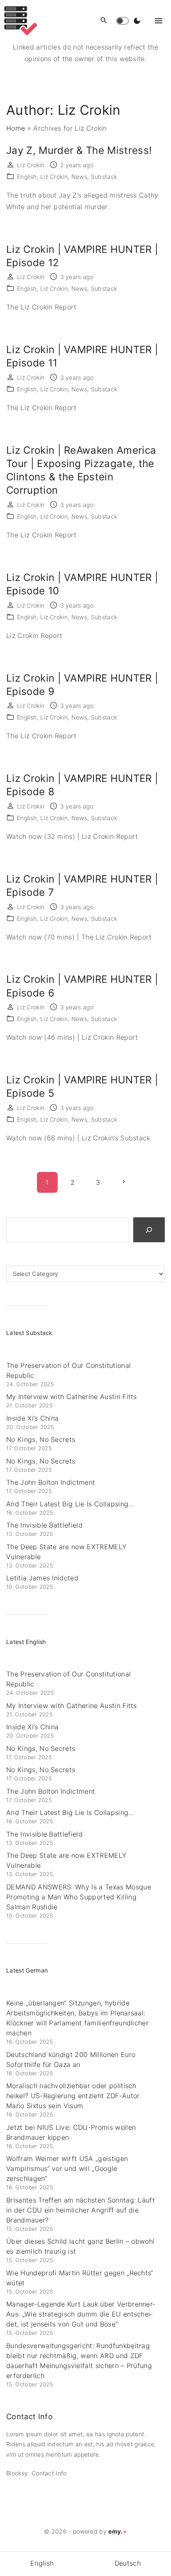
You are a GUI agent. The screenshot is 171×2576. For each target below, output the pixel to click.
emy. (118, 2531)
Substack (104, 177)
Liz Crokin (54, 177)
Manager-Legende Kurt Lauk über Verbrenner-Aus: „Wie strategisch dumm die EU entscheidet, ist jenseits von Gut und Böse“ (81, 2314)
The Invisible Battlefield (44, 1525)
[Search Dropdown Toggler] (104, 21)
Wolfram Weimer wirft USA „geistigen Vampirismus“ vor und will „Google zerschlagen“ (67, 2168)
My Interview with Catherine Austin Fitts (72, 1397)
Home (16, 128)
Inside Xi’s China (32, 1418)
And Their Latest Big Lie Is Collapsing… (70, 1504)
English (27, 177)
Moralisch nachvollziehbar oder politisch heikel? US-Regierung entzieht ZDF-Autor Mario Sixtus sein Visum (73, 2096)
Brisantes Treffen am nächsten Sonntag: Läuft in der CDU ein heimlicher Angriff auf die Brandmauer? (81, 2210)
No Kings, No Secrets (41, 1439)
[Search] (149, 1230)
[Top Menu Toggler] (159, 21)
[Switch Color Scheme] (137, 21)
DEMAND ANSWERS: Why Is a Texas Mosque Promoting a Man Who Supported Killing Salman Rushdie (79, 1897)
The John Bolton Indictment (51, 1482)
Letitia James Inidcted (42, 1578)
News (79, 177)
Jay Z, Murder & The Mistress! (79, 150)
